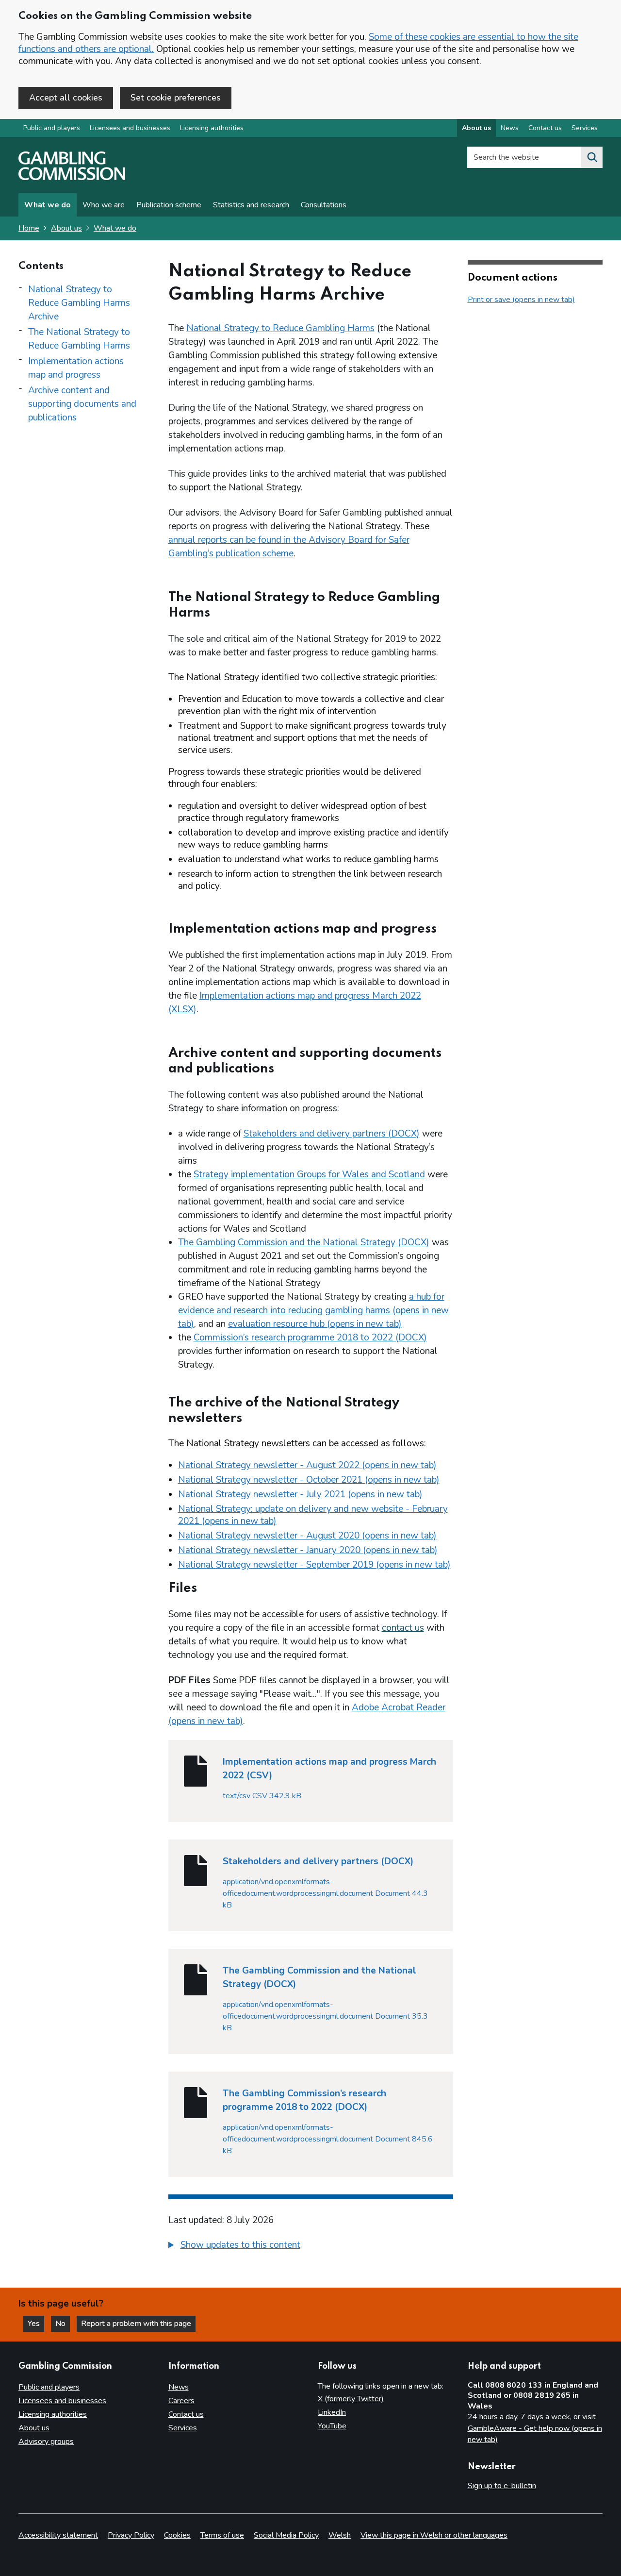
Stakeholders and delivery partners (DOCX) (332, 1134)
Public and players (52, 128)
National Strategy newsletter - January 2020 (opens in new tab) (308, 1550)
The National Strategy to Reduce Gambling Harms (79, 339)
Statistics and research (251, 205)
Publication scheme (169, 205)
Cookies (177, 2535)
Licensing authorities (212, 128)
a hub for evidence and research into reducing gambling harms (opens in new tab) (313, 1310)
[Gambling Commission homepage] (72, 178)
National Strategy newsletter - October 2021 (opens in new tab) (309, 1480)
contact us (403, 1628)
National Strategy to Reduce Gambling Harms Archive (79, 303)
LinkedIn (332, 2412)
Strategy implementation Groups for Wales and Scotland (309, 1174)
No (63, 2324)
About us (476, 128)
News (510, 128)
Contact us (545, 128)
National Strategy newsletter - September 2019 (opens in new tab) (314, 1565)
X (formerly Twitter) (351, 2399)
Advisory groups (46, 2442)
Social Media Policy (286, 2535)
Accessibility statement (58, 2535)
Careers (181, 2401)
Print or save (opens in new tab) (521, 300)
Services (585, 128)
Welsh (340, 2535)
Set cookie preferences (176, 98)
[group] (311, 2246)
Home (29, 228)
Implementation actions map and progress (76, 368)
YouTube (332, 2426)
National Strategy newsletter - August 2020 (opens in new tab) (307, 1536)
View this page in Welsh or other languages (434, 2535)
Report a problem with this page (136, 2324)
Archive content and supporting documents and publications (82, 404)
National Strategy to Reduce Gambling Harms (280, 328)
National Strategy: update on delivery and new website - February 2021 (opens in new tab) (313, 1515)
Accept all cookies (66, 98)
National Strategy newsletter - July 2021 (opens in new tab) (300, 1494)
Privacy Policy (131, 2535)
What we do (48, 205)
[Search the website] (592, 157)
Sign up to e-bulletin (502, 2486)
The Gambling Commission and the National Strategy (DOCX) (304, 1242)
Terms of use (222, 2535)
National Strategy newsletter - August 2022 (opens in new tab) (307, 1465)
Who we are (104, 205)
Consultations (324, 205)
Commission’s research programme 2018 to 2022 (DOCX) (310, 1338)
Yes (36, 2324)
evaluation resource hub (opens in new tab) (315, 1324)
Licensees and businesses (130, 128)
